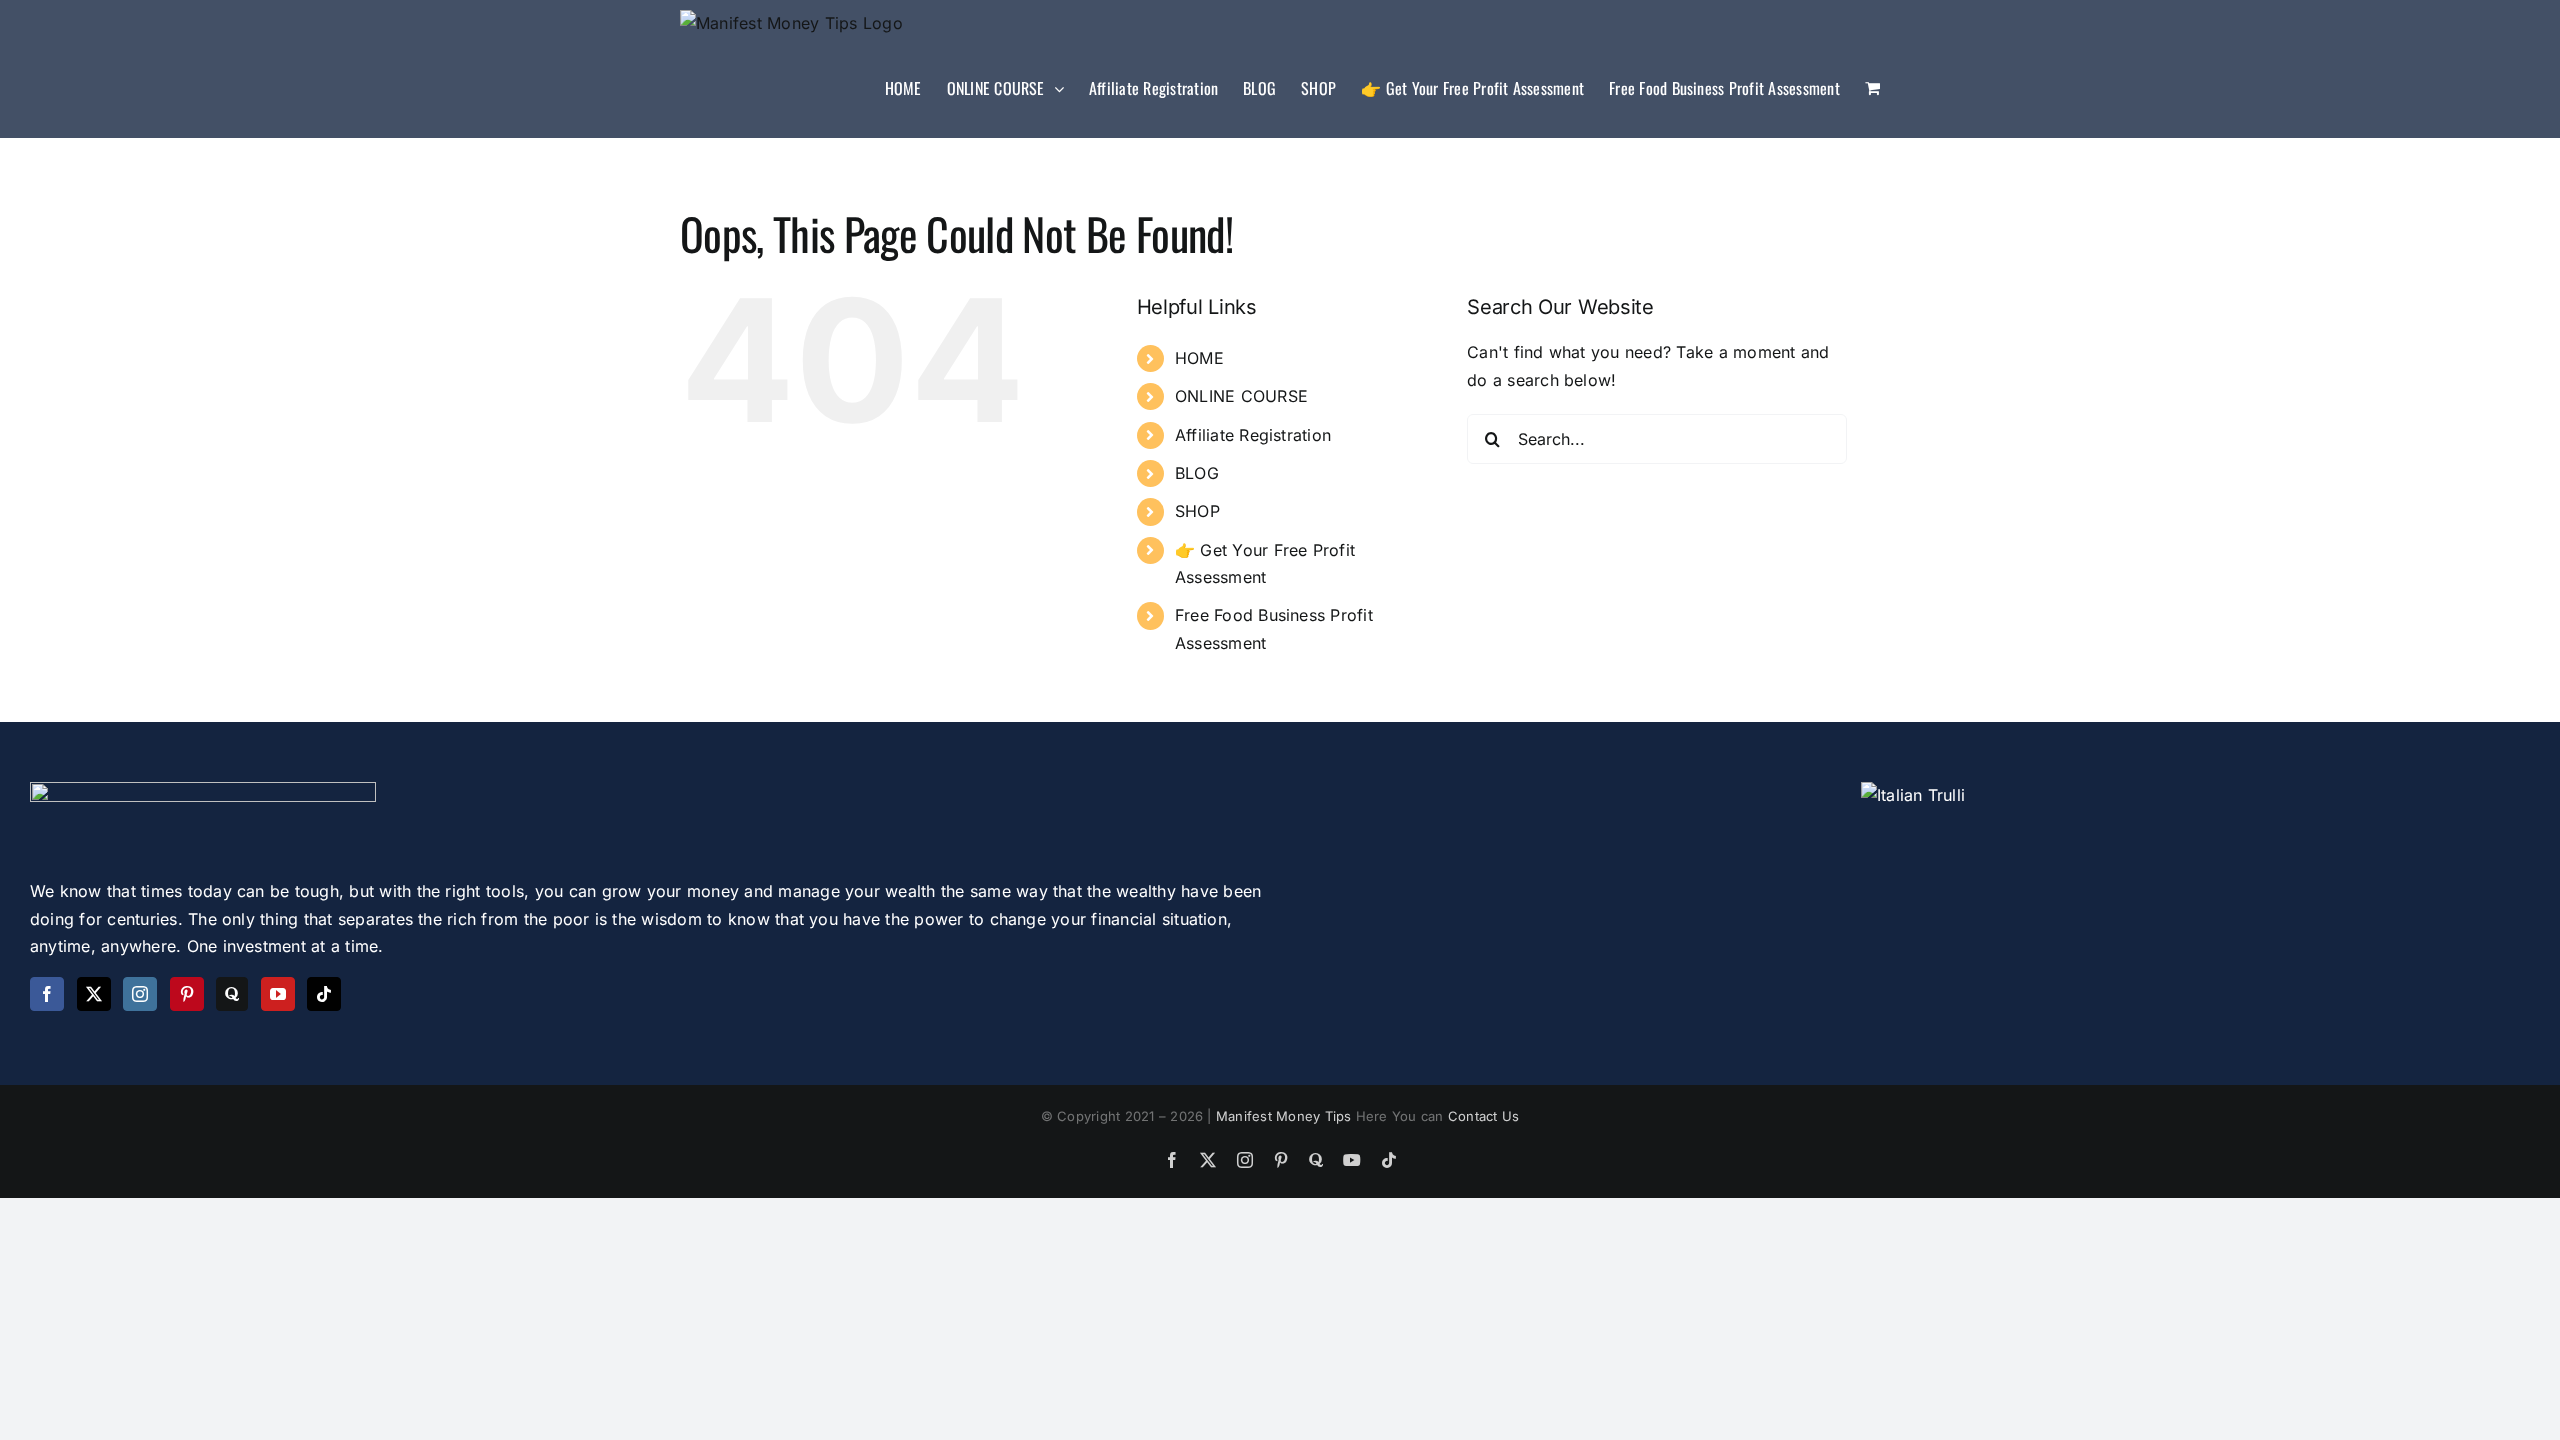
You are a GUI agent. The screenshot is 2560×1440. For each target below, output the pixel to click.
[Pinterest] (187, 994)
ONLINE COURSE (1241, 396)
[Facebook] (47, 994)
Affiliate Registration (1253, 435)
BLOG (1197, 473)
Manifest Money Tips (1286, 1116)
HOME (1199, 358)
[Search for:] (1657, 438)
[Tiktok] (324, 994)
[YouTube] (278, 994)
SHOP (1197, 511)
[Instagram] (140, 994)
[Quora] (232, 994)
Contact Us (1483, 1116)
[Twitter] (94, 994)
